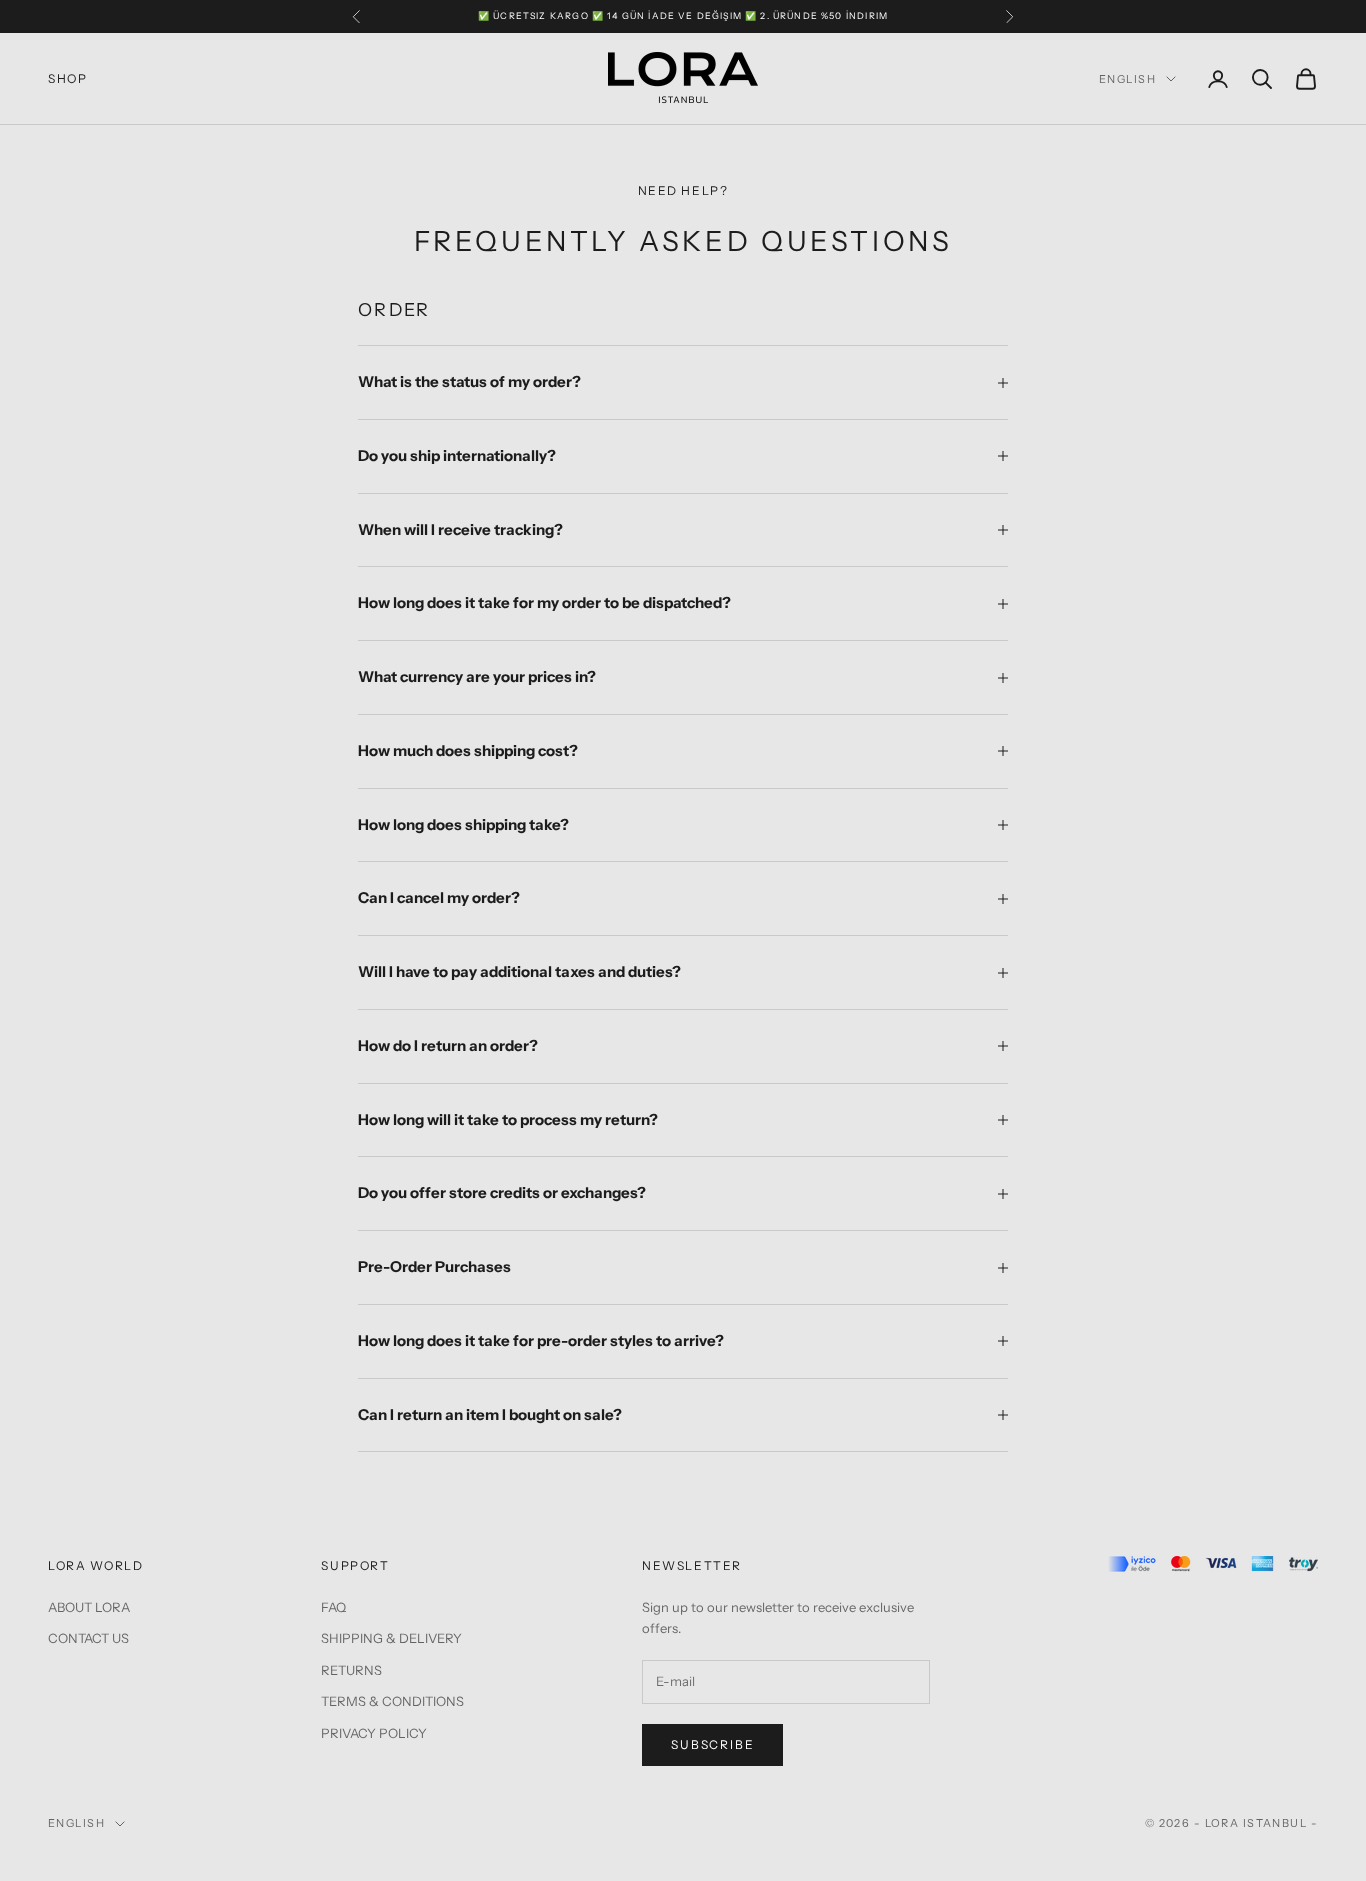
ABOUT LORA (89, 1607)
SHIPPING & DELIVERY (391, 1638)
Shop (67, 78)
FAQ (333, 1607)
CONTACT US (88, 1638)
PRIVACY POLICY (374, 1733)
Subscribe (712, 1744)
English (1127, 79)
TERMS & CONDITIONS (392, 1701)
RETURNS (351, 1670)
